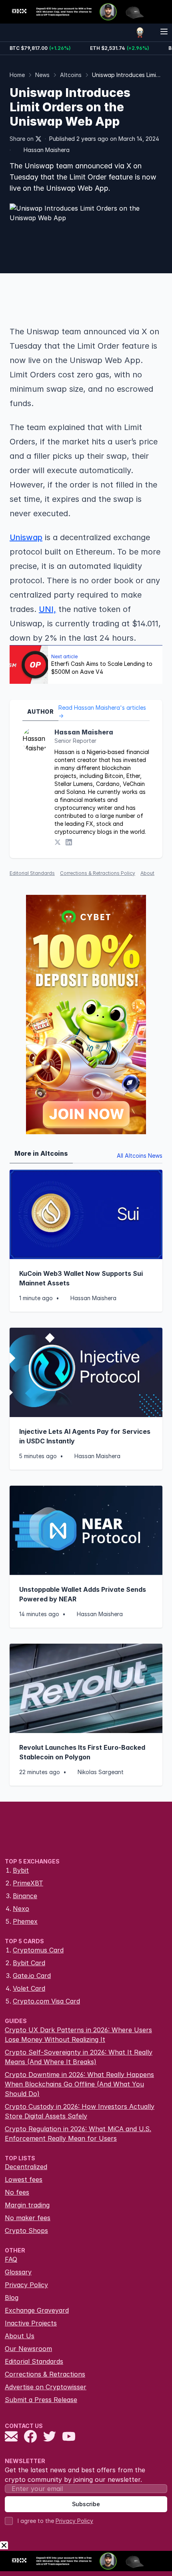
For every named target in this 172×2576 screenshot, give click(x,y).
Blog (12, 2298)
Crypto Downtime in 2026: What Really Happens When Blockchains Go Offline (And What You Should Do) (79, 2084)
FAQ (11, 2259)
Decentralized (26, 2167)
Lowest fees (24, 2179)
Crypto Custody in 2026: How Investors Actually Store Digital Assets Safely (80, 2111)
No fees (17, 2192)
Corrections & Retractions (45, 2374)
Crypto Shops (26, 2231)
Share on (22, 139)
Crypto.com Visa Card (46, 2001)
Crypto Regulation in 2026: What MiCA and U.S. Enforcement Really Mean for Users (78, 2134)
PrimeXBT (28, 1883)
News (42, 75)
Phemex (25, 1921)
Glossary (18, 2272)
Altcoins (71, 75)
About (147, 873)
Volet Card (29, 1988)
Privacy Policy (26, 2285)
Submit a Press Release (41, 2400)
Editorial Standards (32, 873)
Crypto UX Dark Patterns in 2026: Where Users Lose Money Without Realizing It (78, 2035)
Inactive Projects (31, 2323)
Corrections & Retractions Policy (98, 873)
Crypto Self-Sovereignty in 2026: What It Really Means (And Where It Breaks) (79, 2057)
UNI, (47, 609)
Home (17, 75)
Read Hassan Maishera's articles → (102, 712)
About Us (20, 2336)
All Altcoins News (140, 1156)
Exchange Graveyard (37, 2310)
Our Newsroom (28, 2349)
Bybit (21, 1870)
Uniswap (26, 537)
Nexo (21, 1909)
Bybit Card (29, 1963)
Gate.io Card (32, 1976)
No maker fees (28, 2218)
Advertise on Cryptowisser (46, 2387)
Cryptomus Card (38, 1950)
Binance (25, 1896)
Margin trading (27, 2205)
